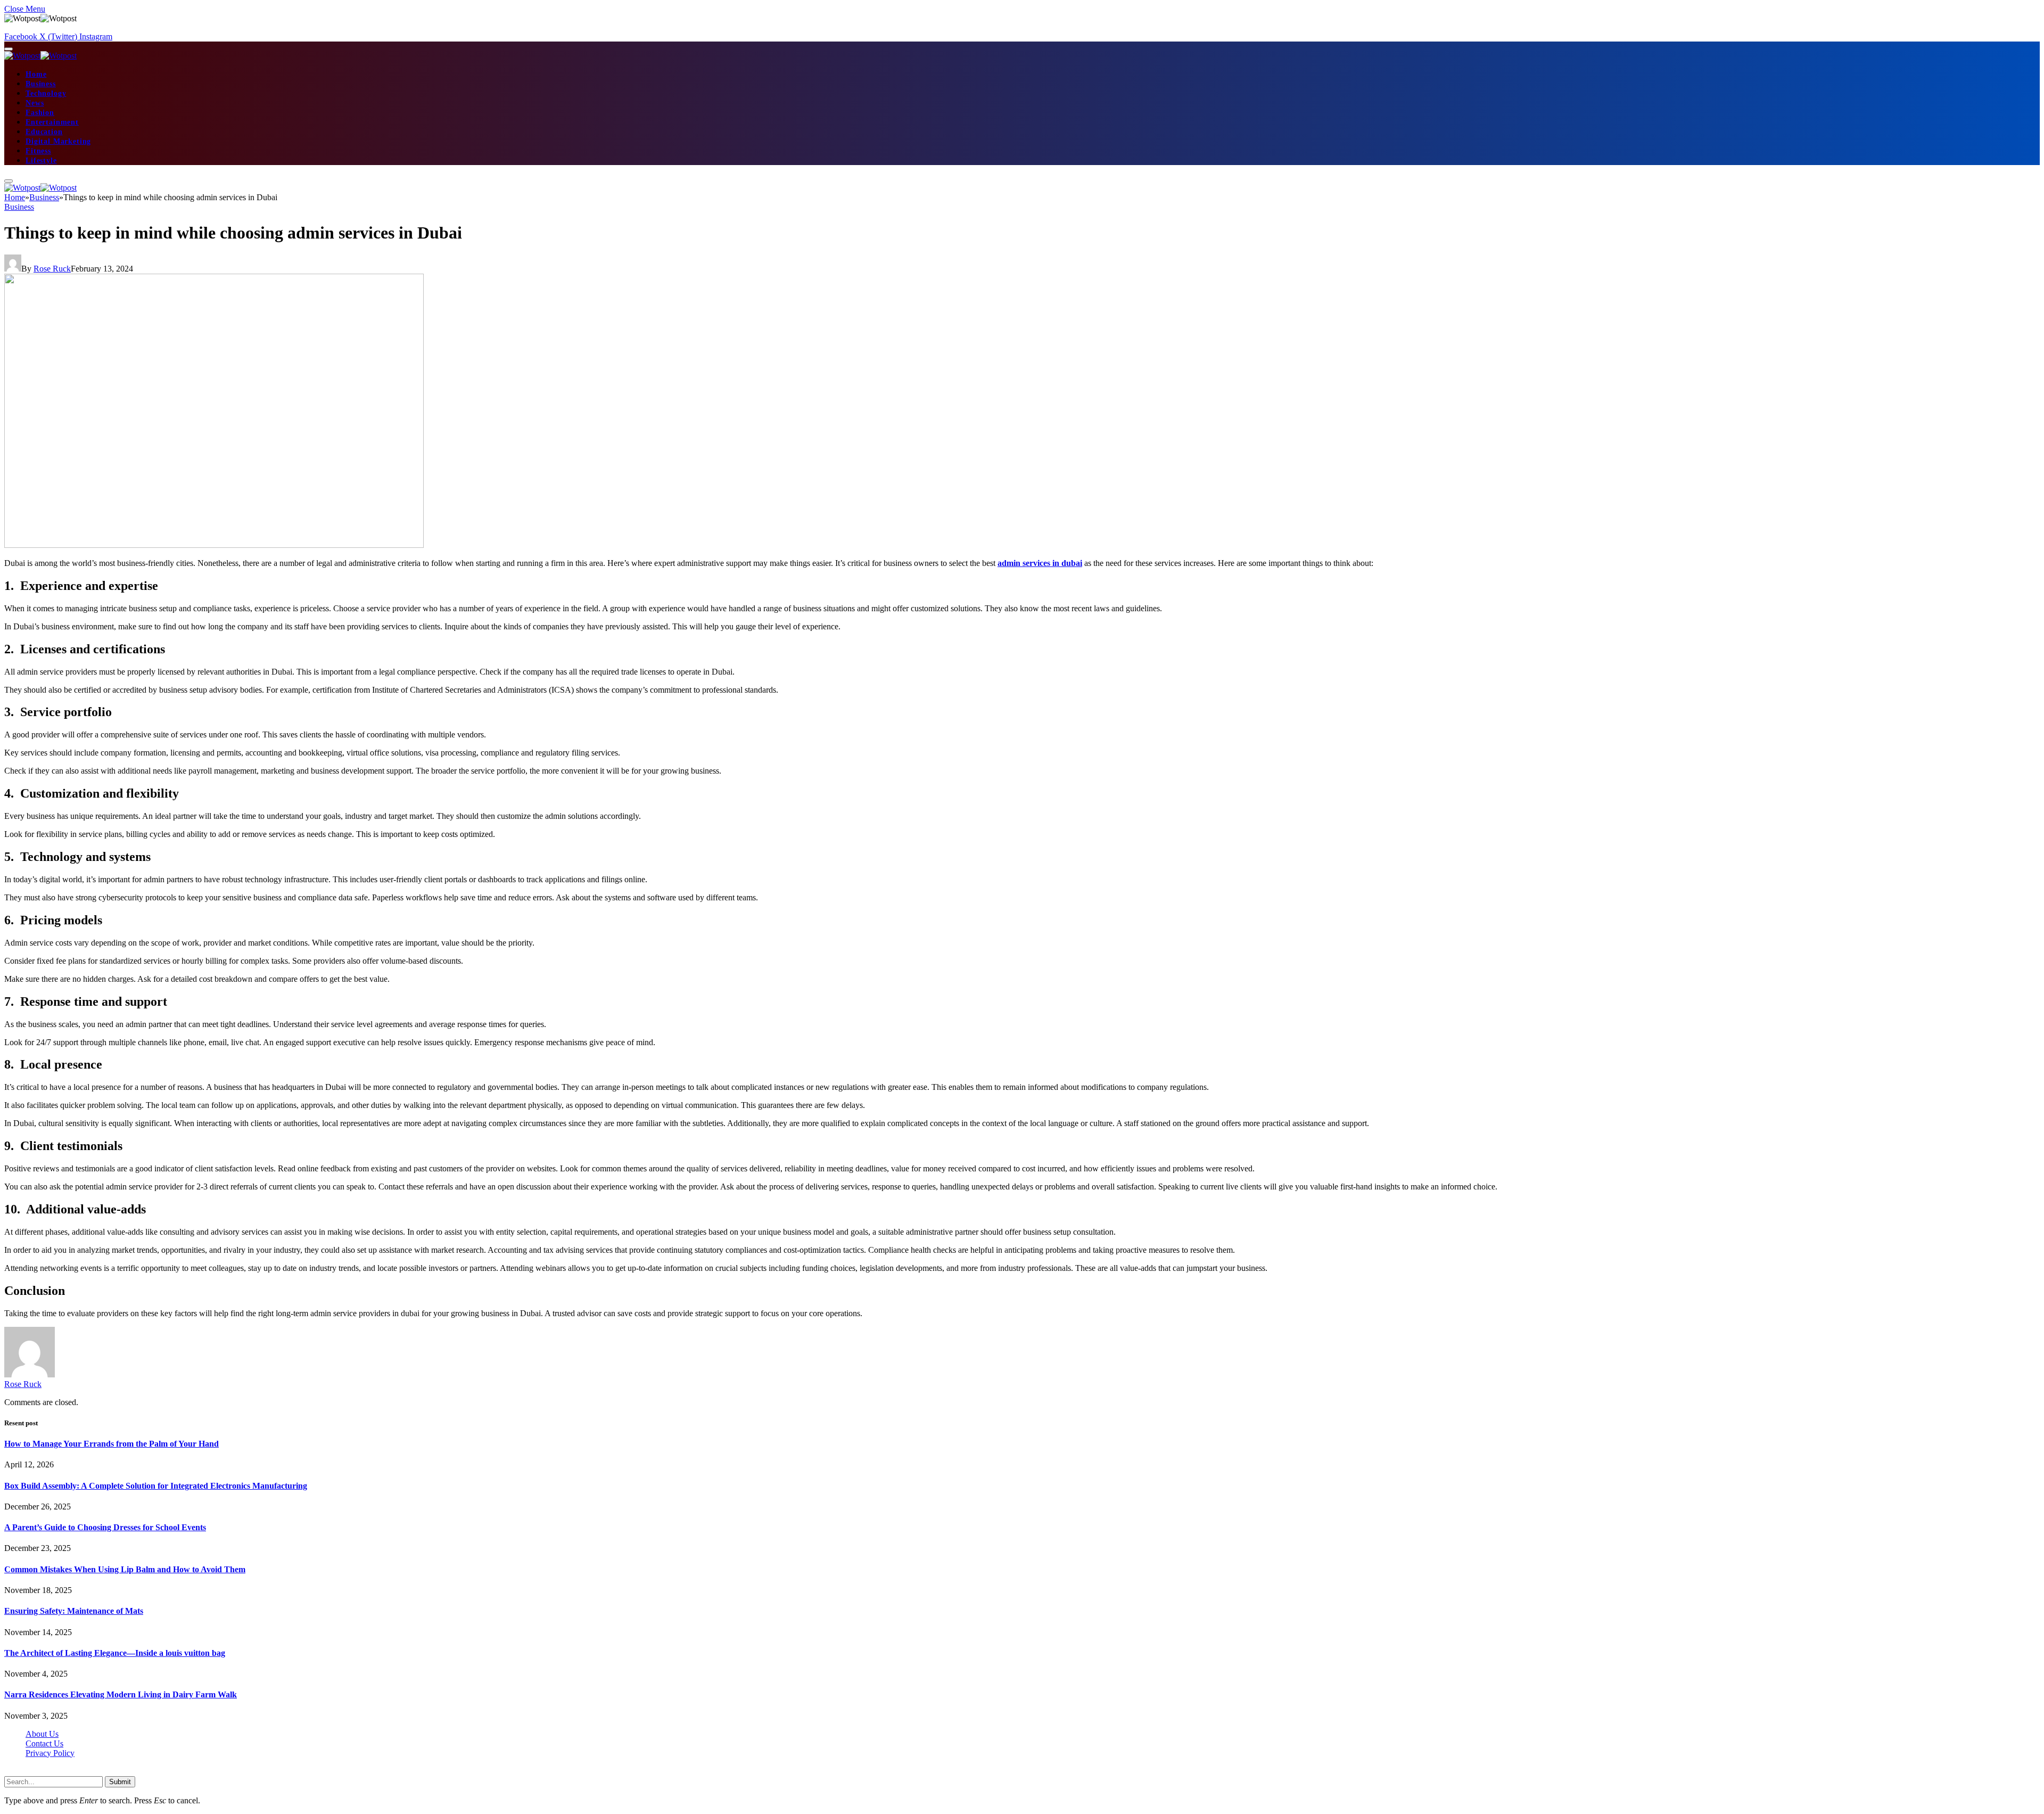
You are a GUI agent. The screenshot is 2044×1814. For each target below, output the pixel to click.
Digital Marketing (58, 141)
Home (36, 74)
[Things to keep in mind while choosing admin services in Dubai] (214, 545)
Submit (120, 1782)
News (35, 103)
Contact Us (44, 1743)
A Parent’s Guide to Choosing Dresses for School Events (105, 1527)
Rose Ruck (52, 269)
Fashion (40, 113)
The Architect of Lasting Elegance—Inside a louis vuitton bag (115, 1653)
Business (41, 84)
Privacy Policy (50, 1753)
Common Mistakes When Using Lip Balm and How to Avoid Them (125, 1569)
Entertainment (52, 122)
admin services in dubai (1040, 563)
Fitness (38, 151)
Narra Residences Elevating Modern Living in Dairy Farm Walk (121, 1694)
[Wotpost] (40, 56)
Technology (46, 93)
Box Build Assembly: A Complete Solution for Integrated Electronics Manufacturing (156, 1486)
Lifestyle (41, 161)
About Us (42, 1734)
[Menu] (9, 49)
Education (44, 132)
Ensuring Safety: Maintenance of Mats (74, 1611)
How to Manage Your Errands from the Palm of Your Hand (112, 1444)
